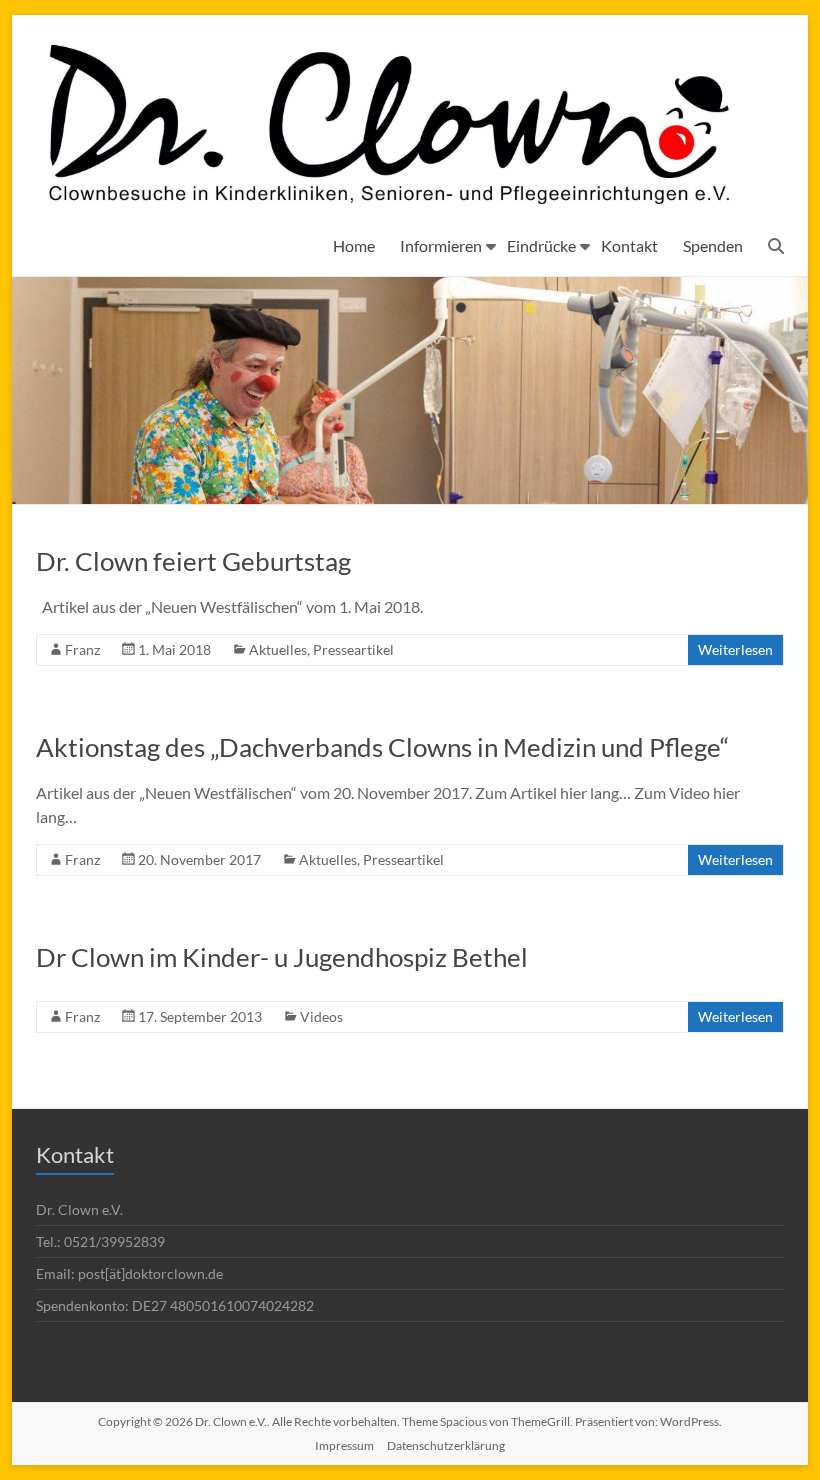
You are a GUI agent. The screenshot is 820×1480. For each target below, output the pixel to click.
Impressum (344, 1445)
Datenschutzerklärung (446, 1445)
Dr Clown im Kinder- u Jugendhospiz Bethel (282, 957)
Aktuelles (278, 649)
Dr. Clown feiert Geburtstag (193, 561)
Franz (82, 649)
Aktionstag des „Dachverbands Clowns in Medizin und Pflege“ (382, 747)
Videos (321, 1016)
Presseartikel (353, 649)
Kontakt (629, 245)
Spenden (713, 245)
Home (354, 245)
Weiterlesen (735, 649)
